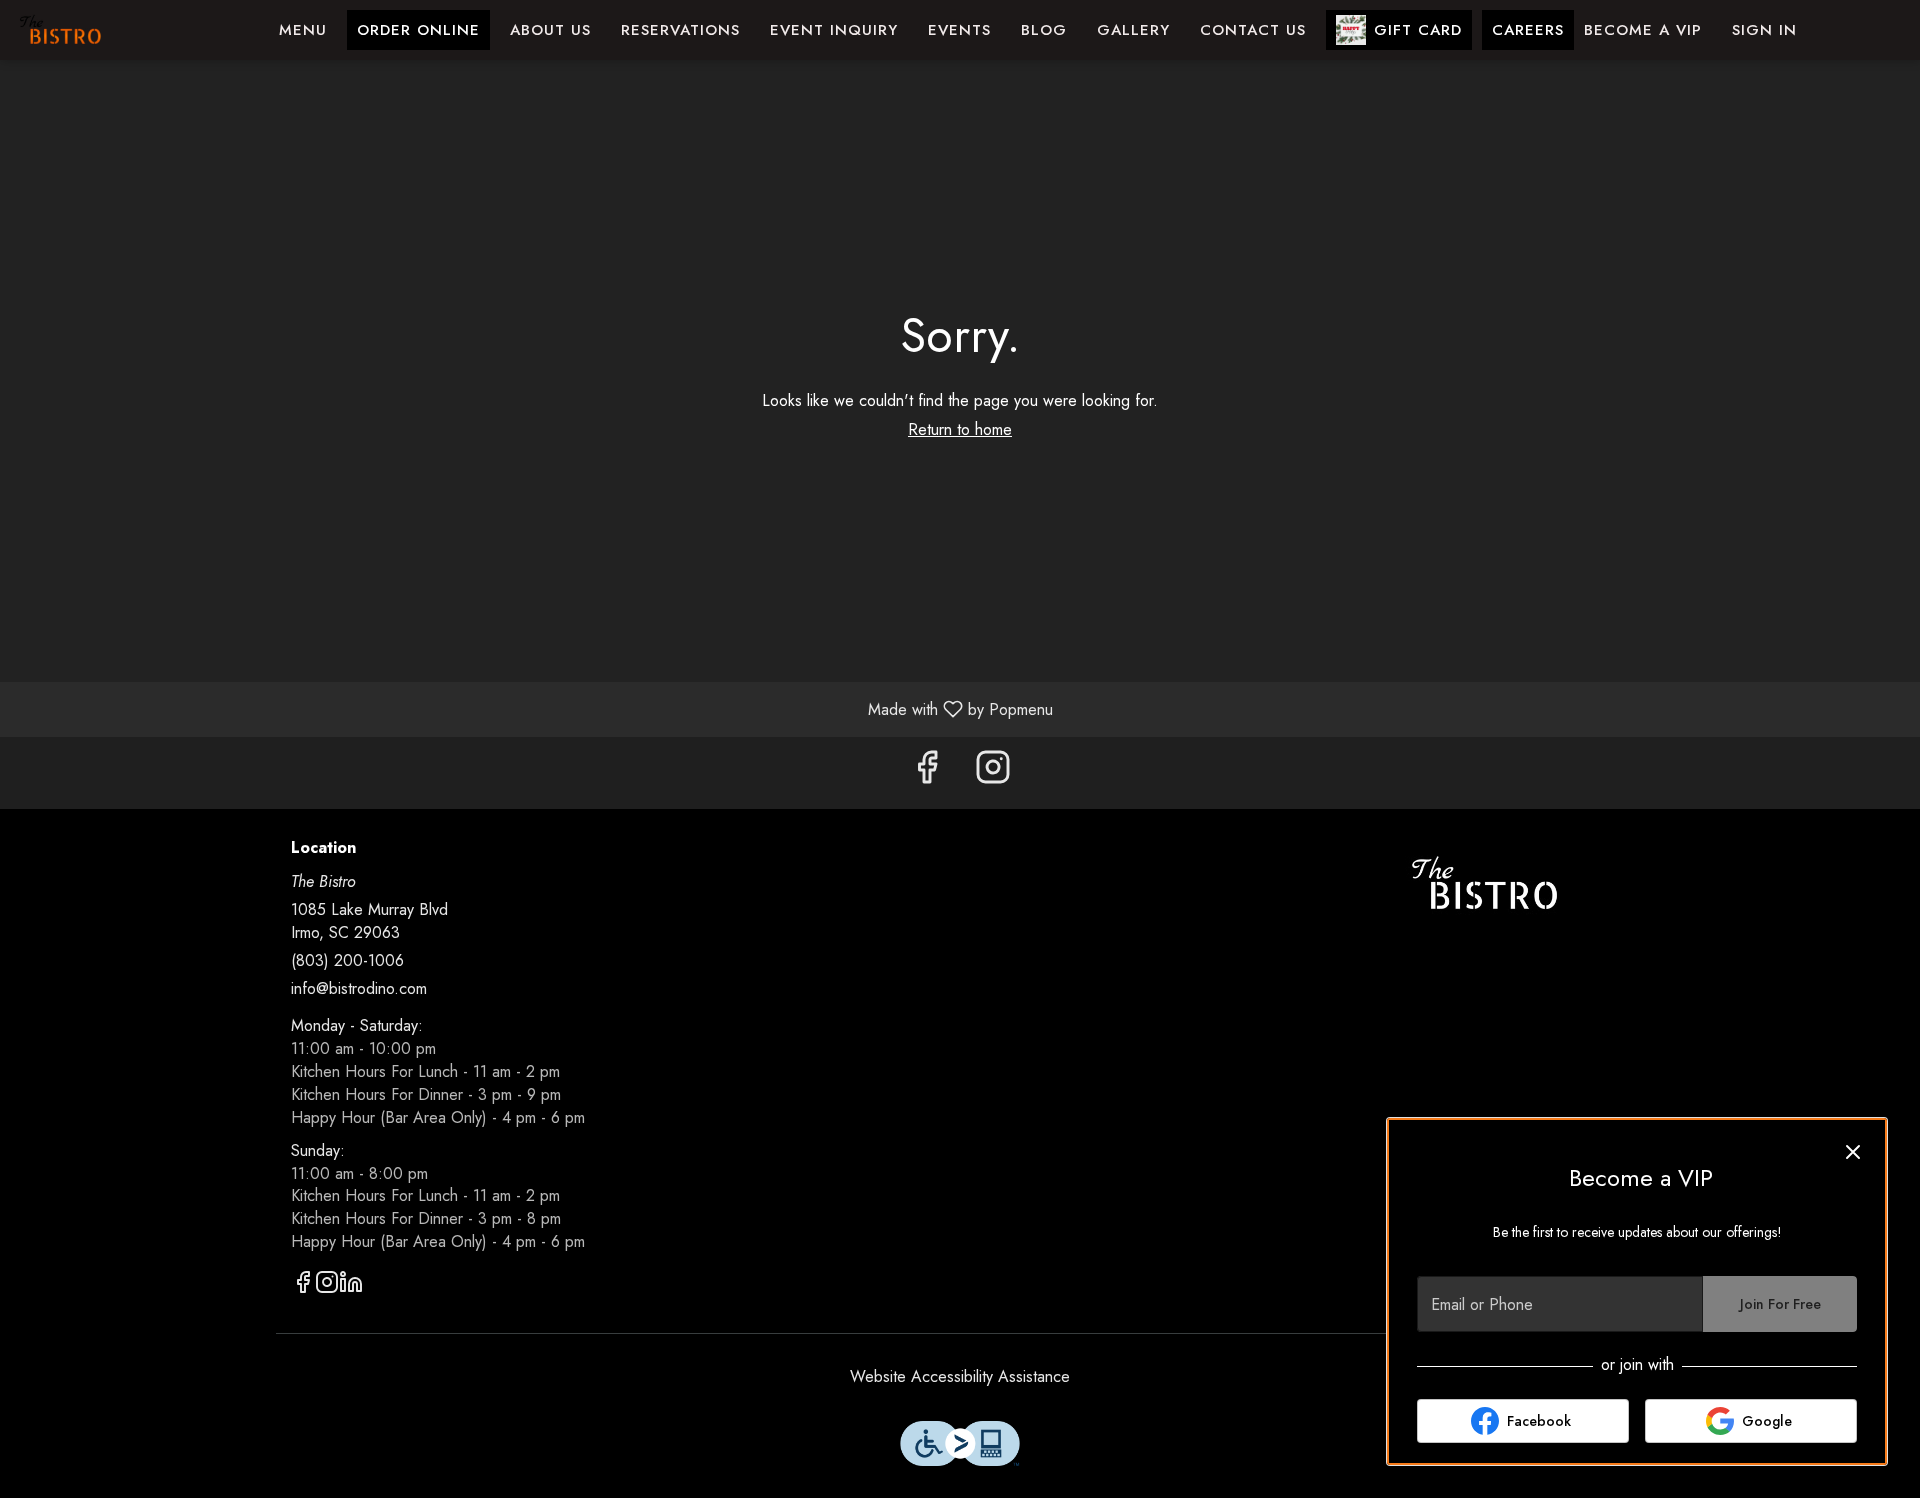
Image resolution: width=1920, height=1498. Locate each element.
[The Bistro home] (106, 30)
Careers (1528, 30)
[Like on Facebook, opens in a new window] (927, 772)
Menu (303, 30)
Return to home (960, 429)
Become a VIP (1643, 30)
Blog (1044, 30)
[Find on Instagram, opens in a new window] (993, 772)
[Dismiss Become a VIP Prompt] (1853, 1152)
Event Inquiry (834, 30)
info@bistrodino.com (359, 989)
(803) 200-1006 (347, 961)
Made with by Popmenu (534, 708)
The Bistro (1485, 884)
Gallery (1133, 30)
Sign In (1764, 30)
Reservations (680, 30)
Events (959, 30)
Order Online (418, 30)
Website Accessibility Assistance (960, 1377)
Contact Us (1253, 30)
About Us (550, 30)
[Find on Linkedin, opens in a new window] (351, 1285)
